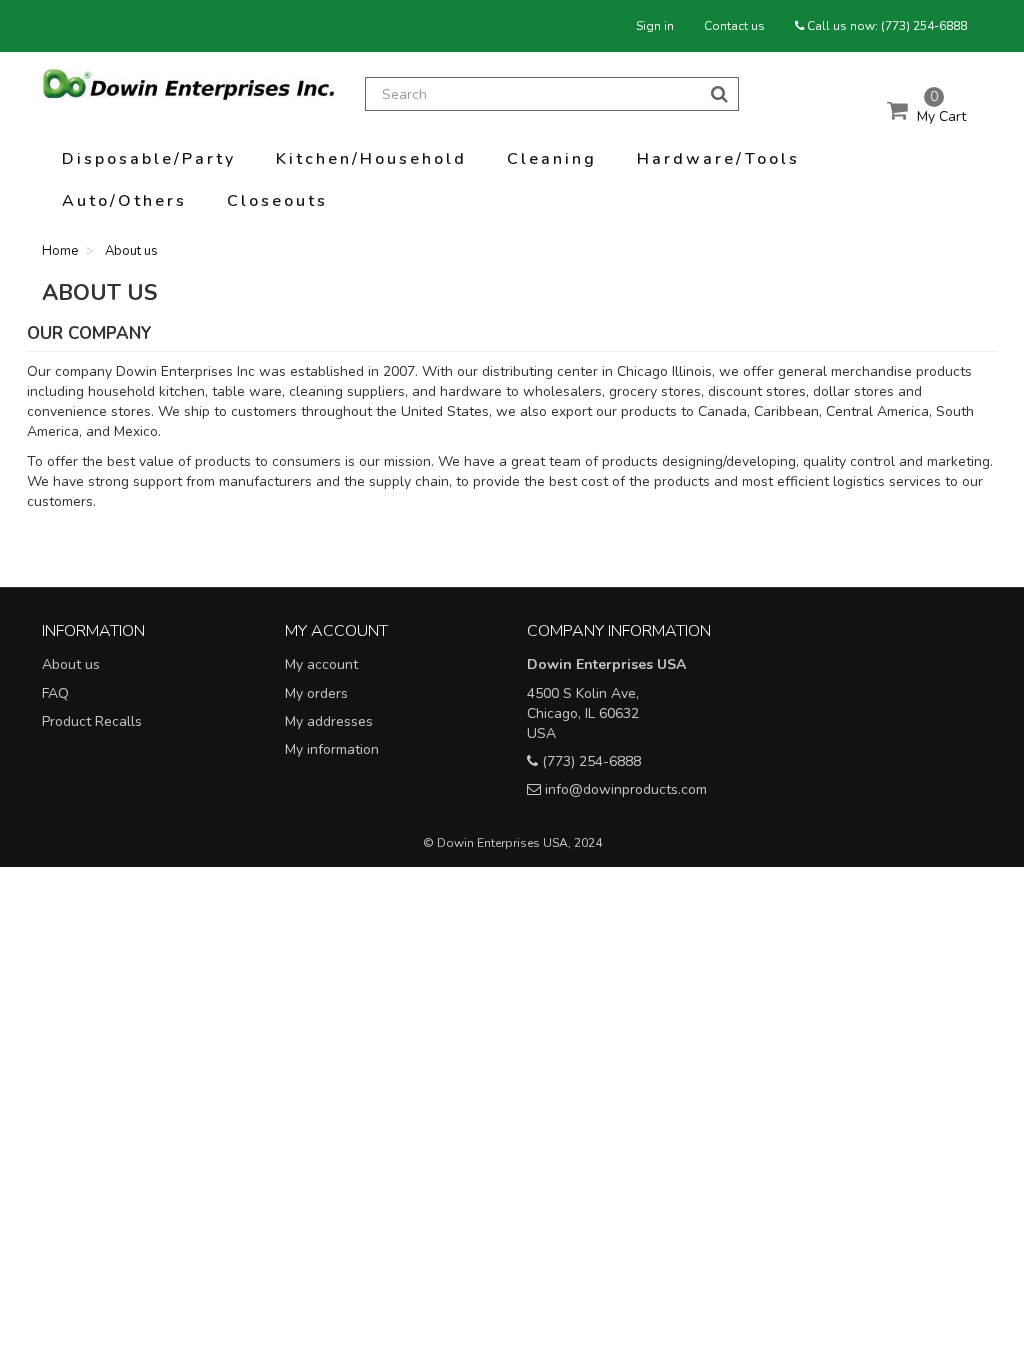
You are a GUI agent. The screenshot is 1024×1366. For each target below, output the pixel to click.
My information (332, 749)
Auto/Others (124, 201)
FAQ (55, 693)
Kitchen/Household (371, 159)
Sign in (655, 26)
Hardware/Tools (718, 159)
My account (321, 664)
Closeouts (277, 201)
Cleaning (552, 159)
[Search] (720, 94)
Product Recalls (92, 721)
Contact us (734, 26)
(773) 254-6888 (924, 26)
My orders (316, 693)
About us (71, 664)
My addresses (329, 721)
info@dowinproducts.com (626, 789)
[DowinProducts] (188, 84)
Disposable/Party (149, 159)
